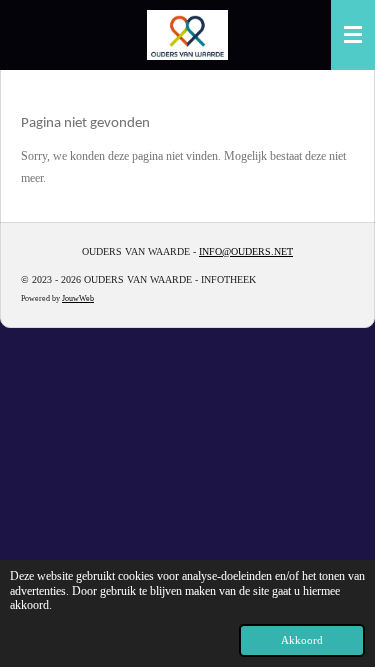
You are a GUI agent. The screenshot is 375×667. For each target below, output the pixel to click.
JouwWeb (78, 298)
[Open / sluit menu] (353, 35)
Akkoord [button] (302, 640)
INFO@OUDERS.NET (246, 251)
